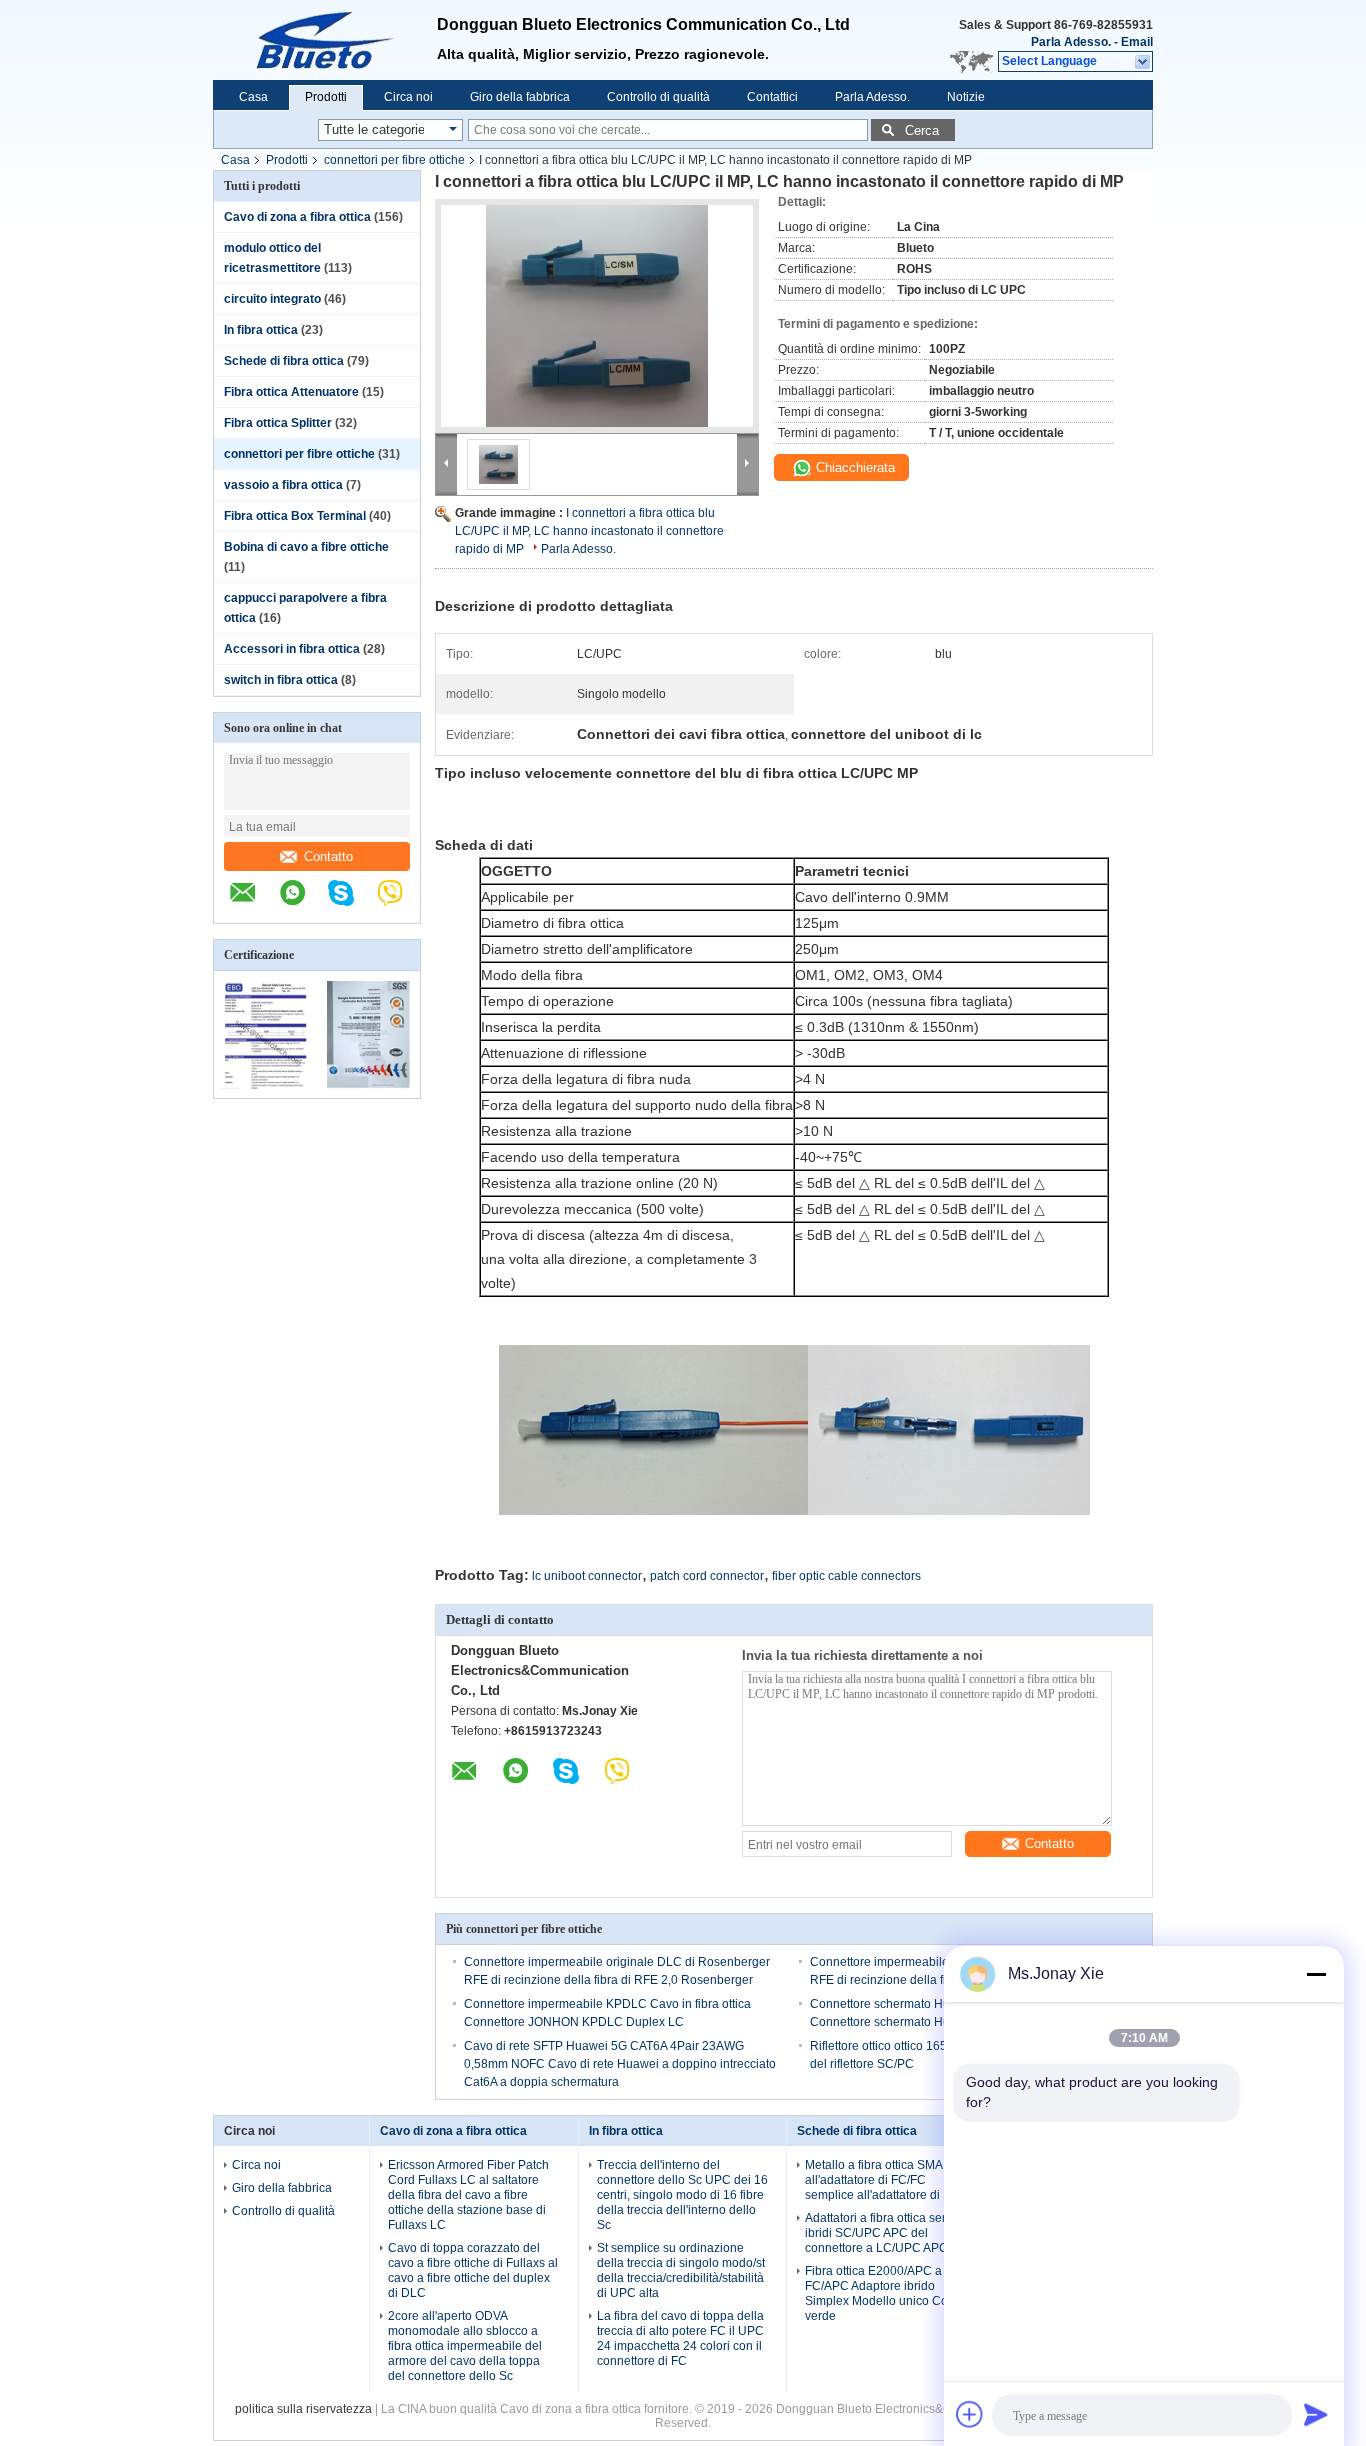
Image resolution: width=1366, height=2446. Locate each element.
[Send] (1316, 2414)
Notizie (966, 97)
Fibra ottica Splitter (278, 423)
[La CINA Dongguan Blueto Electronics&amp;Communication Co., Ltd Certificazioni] (265, 1085)
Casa (253, 97)
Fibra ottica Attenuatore (291, 392)
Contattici (772, 97)
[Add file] (970, 2414)
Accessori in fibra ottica (292, 649)
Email (1137, 42)
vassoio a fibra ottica (283, 485)
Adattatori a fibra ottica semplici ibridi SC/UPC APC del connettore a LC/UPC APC (889, 2233)
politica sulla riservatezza (303, 2409)
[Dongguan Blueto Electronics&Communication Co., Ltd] (253, 903)
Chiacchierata (853, 467)
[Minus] (1316, 1974)
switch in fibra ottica (281, 680)
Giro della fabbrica (520, 97)
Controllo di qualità (658, 97)
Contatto (328, 856)
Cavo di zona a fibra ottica (297, 217)
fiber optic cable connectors (846, 1576)
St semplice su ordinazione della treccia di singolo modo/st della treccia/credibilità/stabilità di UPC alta (681, 2270)
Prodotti (326, 97)
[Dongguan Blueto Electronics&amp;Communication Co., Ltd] (325, 40)
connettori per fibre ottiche (394, 160)
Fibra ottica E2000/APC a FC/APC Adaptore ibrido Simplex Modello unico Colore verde (887, 2293)
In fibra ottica (261, 330)
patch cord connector (707, 1576)
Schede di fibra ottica (284, 361)
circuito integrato (272, 299)
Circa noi (408, 97)
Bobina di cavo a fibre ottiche (306, 547)
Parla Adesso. (1071, 42)
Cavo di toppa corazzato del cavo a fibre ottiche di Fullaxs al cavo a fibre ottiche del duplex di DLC (473, 2270)
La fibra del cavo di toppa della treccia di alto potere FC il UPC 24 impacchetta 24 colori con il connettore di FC (680, 2338)
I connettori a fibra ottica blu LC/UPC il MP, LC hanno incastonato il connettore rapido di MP (589, 531)
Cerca (922, 130)
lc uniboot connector (587, 1576)
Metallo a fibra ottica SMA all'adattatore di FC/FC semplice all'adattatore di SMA (887, 2180)
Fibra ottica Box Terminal (295, 516)
